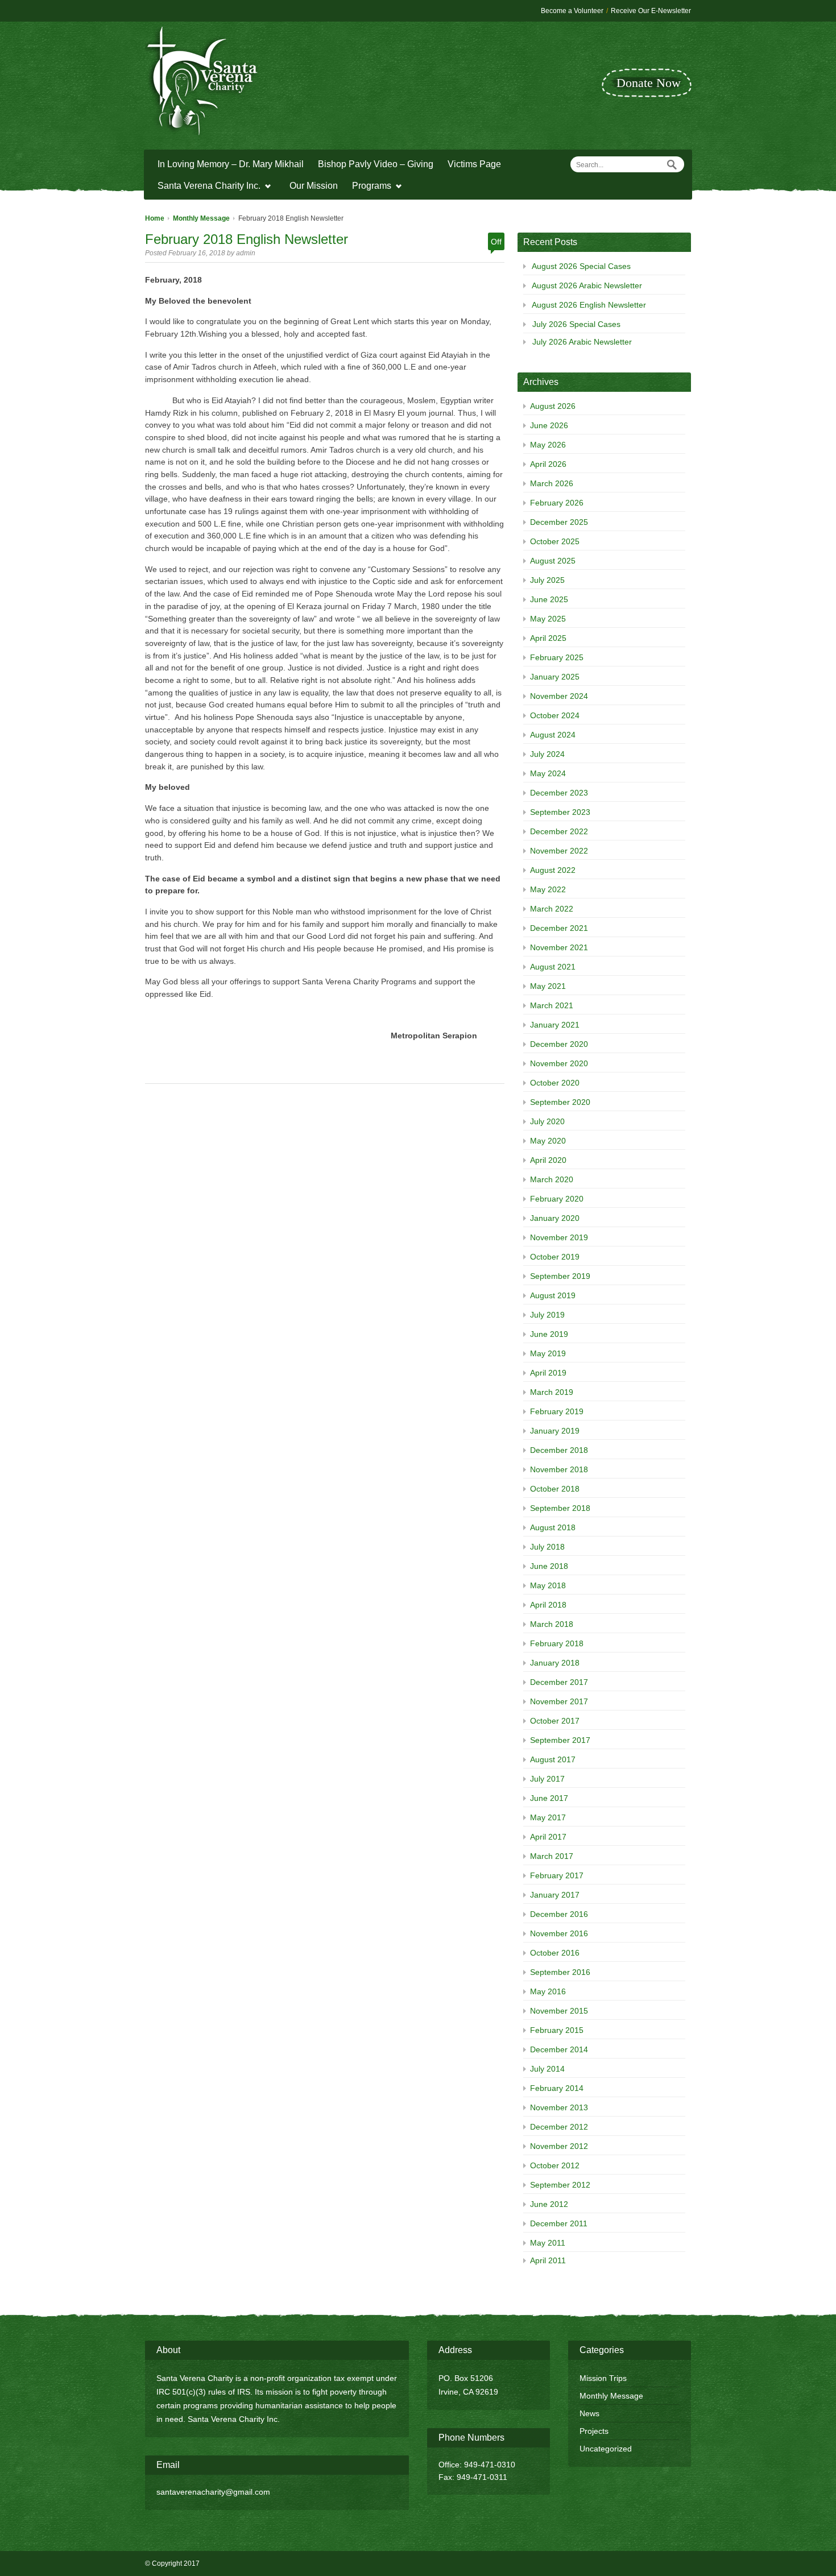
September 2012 (560, 2185)
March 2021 (552, 1005)
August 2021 (553, 967)
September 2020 (560, 1102)
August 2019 (553, 1295)
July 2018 (547, 1547)
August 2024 (553, 735)
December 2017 (559, 1682)
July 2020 (547, 1121)
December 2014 (559, 2049)
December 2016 (559, 1914)
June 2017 (549, 1798)
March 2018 (552, 1624)
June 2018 (549, 1566)
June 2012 (549, 2204)
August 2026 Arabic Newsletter (587, 285)
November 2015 (559, 2011)
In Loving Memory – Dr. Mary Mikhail (231, 164)
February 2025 (557, 657)
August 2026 (553, 406)
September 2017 (560, 1740)
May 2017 (548, 1817)
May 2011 (548, 2243)
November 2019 (559, 1237)
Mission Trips (603, 2378)
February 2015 (557, 2030)
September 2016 (560, 1972)
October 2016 (555, 1953)
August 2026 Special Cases (581, 266)
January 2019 (555, 1431)
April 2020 (548, 1160)
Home (155, 218)
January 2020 (555, 1218)
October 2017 (555, 1721)
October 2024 (555, 715)
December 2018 (559, 1450)
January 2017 (555, 1895)
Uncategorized (606, 2449)
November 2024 (559, 696)
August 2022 (553, 870)
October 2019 (555, 1257)
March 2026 (552, 483)
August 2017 (553, 1759)
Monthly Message (201, 218)
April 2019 (548, 1373)
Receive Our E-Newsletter (651, 11)
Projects (594, 2431)
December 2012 (559, 2127)
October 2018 (555, 1489)
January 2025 (555, 677)
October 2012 (555, 2165)
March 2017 (552, 1856)
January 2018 (555, 1663)
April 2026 (548, 464)
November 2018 (559, 1469)
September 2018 (560, 1508)
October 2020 (555, 1083)
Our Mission (314, 186)
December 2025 (559, 522)
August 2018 (553, 1527)
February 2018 (557, 1643)
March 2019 (552, 1392)
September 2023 (560, 812)
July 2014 (547, 2069)
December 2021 (559, 928)
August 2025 (553, 561)
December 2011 (559, 2223)
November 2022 (559, 851)
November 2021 (559, 947)
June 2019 (549, 1334)
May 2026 (548, 445)
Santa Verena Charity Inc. (206, 187)
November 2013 (559, 2107)
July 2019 (547, 1315)
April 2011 (548, 2260)
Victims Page (474, 164)
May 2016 (548, 1991)
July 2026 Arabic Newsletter (582, 342)
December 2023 (559, 793)
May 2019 (548, 1353)
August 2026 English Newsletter (589, 305)
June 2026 (549, 425)
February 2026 (557, 503)
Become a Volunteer (572, 11)
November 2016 (559, 1933)
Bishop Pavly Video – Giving (376, 164)
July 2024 (547, 754)
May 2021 (548, 986)
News (589, 2413)
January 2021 (555, 1025)
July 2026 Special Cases (576, 324)
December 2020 (559, 1044)
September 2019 (560, 1276)
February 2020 (557, 1199)
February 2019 (557, 1411)
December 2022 (559, 831)
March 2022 (552, 909)
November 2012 (559, 2146)
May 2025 (548, 619)
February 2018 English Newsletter (247, 239)
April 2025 (548, 638)
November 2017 (559, 1701)
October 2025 (555, 541)
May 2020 (548, 1141)
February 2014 (557, 2088)
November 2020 (559, 1063)
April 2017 (548, 1837)
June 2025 (549, 599)
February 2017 (557, 1875)
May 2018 (548, 1585)
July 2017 (547, 1779)
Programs (369, 187)
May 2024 (548, 773)
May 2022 (548, 889)
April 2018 (548, 1605)
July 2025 (547, 580)
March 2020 (552, 1179)
